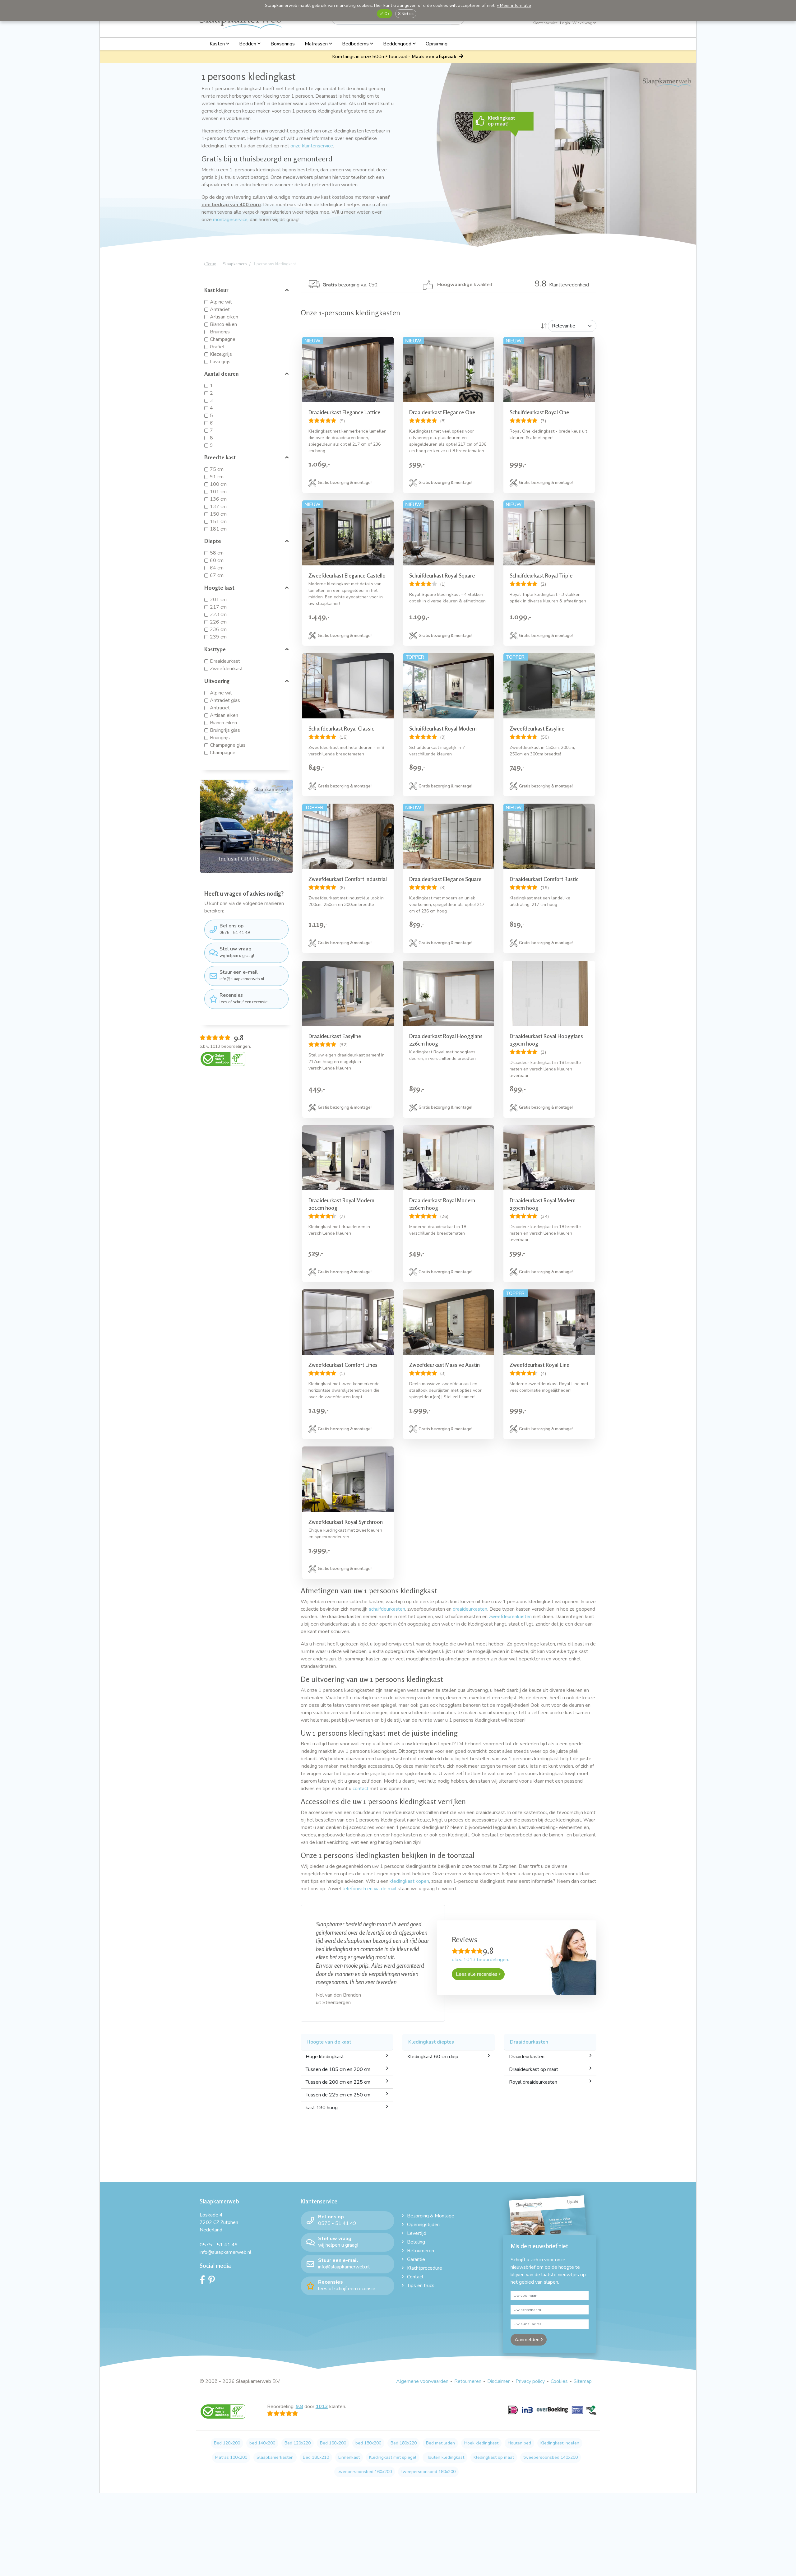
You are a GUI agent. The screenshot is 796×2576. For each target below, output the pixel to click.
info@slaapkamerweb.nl (242, 975)
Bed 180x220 (404, 2476)
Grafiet (217, 347)
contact (361, 1789)
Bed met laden (440, 2476)
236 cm (218, 629)
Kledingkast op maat (494, 2490)
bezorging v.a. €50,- (351, 285)
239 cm (218, 637)
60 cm (217, 560)
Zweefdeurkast (226, 669)
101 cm (218, 492)
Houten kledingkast (445, 2490)
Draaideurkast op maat (534, 2102)
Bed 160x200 (333, 2476)
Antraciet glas (225, 700)
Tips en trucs (421, 2318)
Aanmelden (528, 2373)
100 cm (218, 484)
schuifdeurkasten (387, 1609)
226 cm (218, 622)
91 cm (217, 477)
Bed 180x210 (316, 2490)
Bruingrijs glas (225, 730)
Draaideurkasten (527, 2090)
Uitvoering (217, 681)
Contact (415, 2310)
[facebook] (204, 2314)
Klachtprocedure (425, 2301)
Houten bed (519, 2476)
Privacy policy (530, 2414)
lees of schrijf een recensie (243, 998)
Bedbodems (356, 44)
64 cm (217, 568)
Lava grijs (220, 362)
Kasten (218, 44)
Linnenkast (349, 2490)
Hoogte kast (219, 587)
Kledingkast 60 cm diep (433, 2090)
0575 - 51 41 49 (235, 929)
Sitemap (583, 2414)
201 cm (218, 600)
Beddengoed (398, 44)
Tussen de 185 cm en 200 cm (338, 2102)
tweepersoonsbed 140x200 (551, 2490)
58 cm (217, 553)
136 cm (218, 499)
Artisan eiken (224, 317)
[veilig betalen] (552, 2447)
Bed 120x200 (227, 2476)
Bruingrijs (220, 332)
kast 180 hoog (322, 2141)
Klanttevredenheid (562, 285)
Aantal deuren (221, 374)
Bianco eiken (223, 324)
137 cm (218, 507)
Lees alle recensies (477, 1974)
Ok (386, 14)
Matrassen (317, 44)
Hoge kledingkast (325, 2090)
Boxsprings (283, 44)
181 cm (218, 529)
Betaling (416, 2275)
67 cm (217, 575)
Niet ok (407, 14)
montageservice (230, 220)
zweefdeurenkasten (510, 1617)
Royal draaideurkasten (533, 2115)
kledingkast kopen (409, 1881)
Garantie (416, 2292)
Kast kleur (216, 290)
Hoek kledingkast (481, 2476)
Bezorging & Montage (431, 2249)
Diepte (213, 541)
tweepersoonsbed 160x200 (365, 2505)
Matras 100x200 (231, 2490)
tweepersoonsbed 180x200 (428, 2505)
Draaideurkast (225, 661)
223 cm (218, 615)
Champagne (223, 339)
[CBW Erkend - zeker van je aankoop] (223, 1059)
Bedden (248, 44)
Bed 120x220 (298, 2476)
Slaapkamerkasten (275, 2490)
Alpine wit (221, 302)
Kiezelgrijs (221, 354)
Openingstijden (423, 2258)
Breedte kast (220, 457)
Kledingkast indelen (560, 2476)
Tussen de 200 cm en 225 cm (338, 2115)
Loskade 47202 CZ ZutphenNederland (219, 2255)
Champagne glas (228, 745)
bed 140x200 (262, 2476)
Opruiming (437, 44)
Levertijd (417, 2266)
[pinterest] (213, 2314)
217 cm (218, 607)
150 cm (218, 514)
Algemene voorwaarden (422, 2414)
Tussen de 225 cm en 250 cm (338, 2128)
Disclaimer (498, 2414)
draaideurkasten (470, 1609)
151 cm (218, 522)
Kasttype (215, 649)
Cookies (559, 2414)
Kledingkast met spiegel (393, 2490)
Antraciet (220, 309)
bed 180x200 (368, 2476)
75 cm (217, 469)
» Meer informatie (514, 5)
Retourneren (421, 2284)
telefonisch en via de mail (369, 1889)
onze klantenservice (312, 146)
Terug (211, 264)
